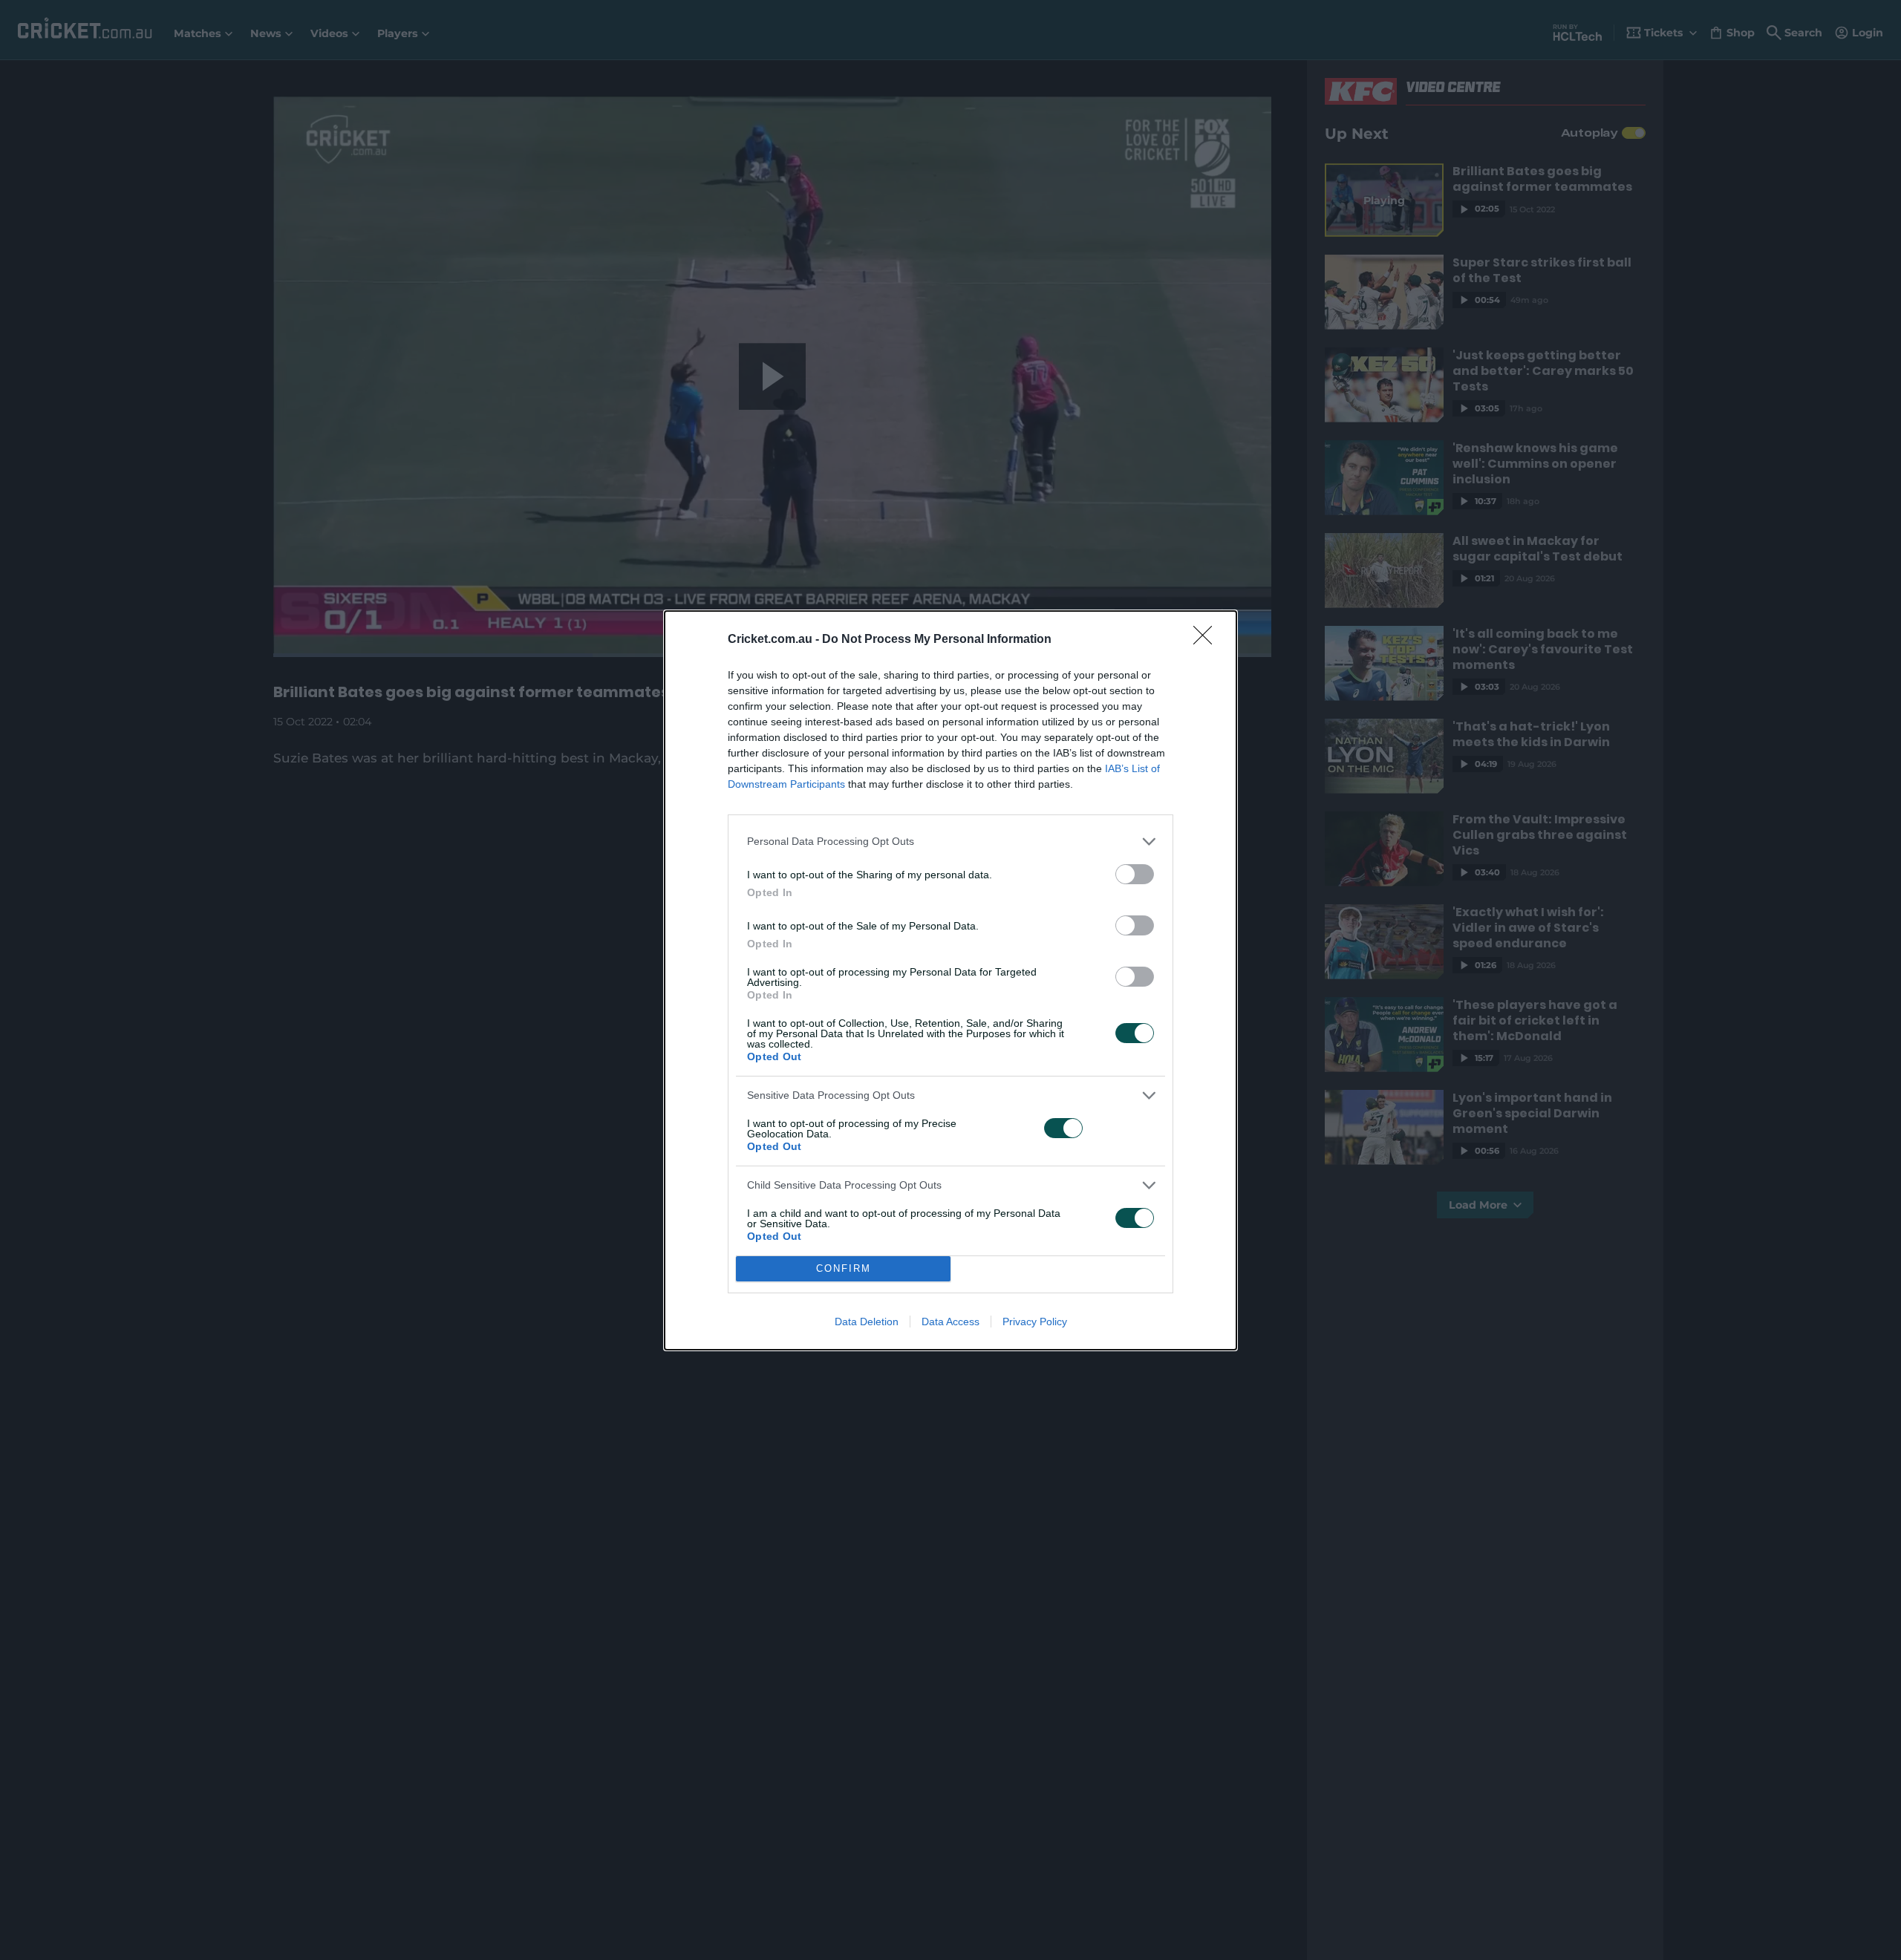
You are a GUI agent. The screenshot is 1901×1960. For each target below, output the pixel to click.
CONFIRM (844, 1268)
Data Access (950, 1322)
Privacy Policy (1035, 1322)
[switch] (1135, 874)
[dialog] (950, 980)
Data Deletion (867, 1322)
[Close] (1207, 640)
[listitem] (950, 842)
